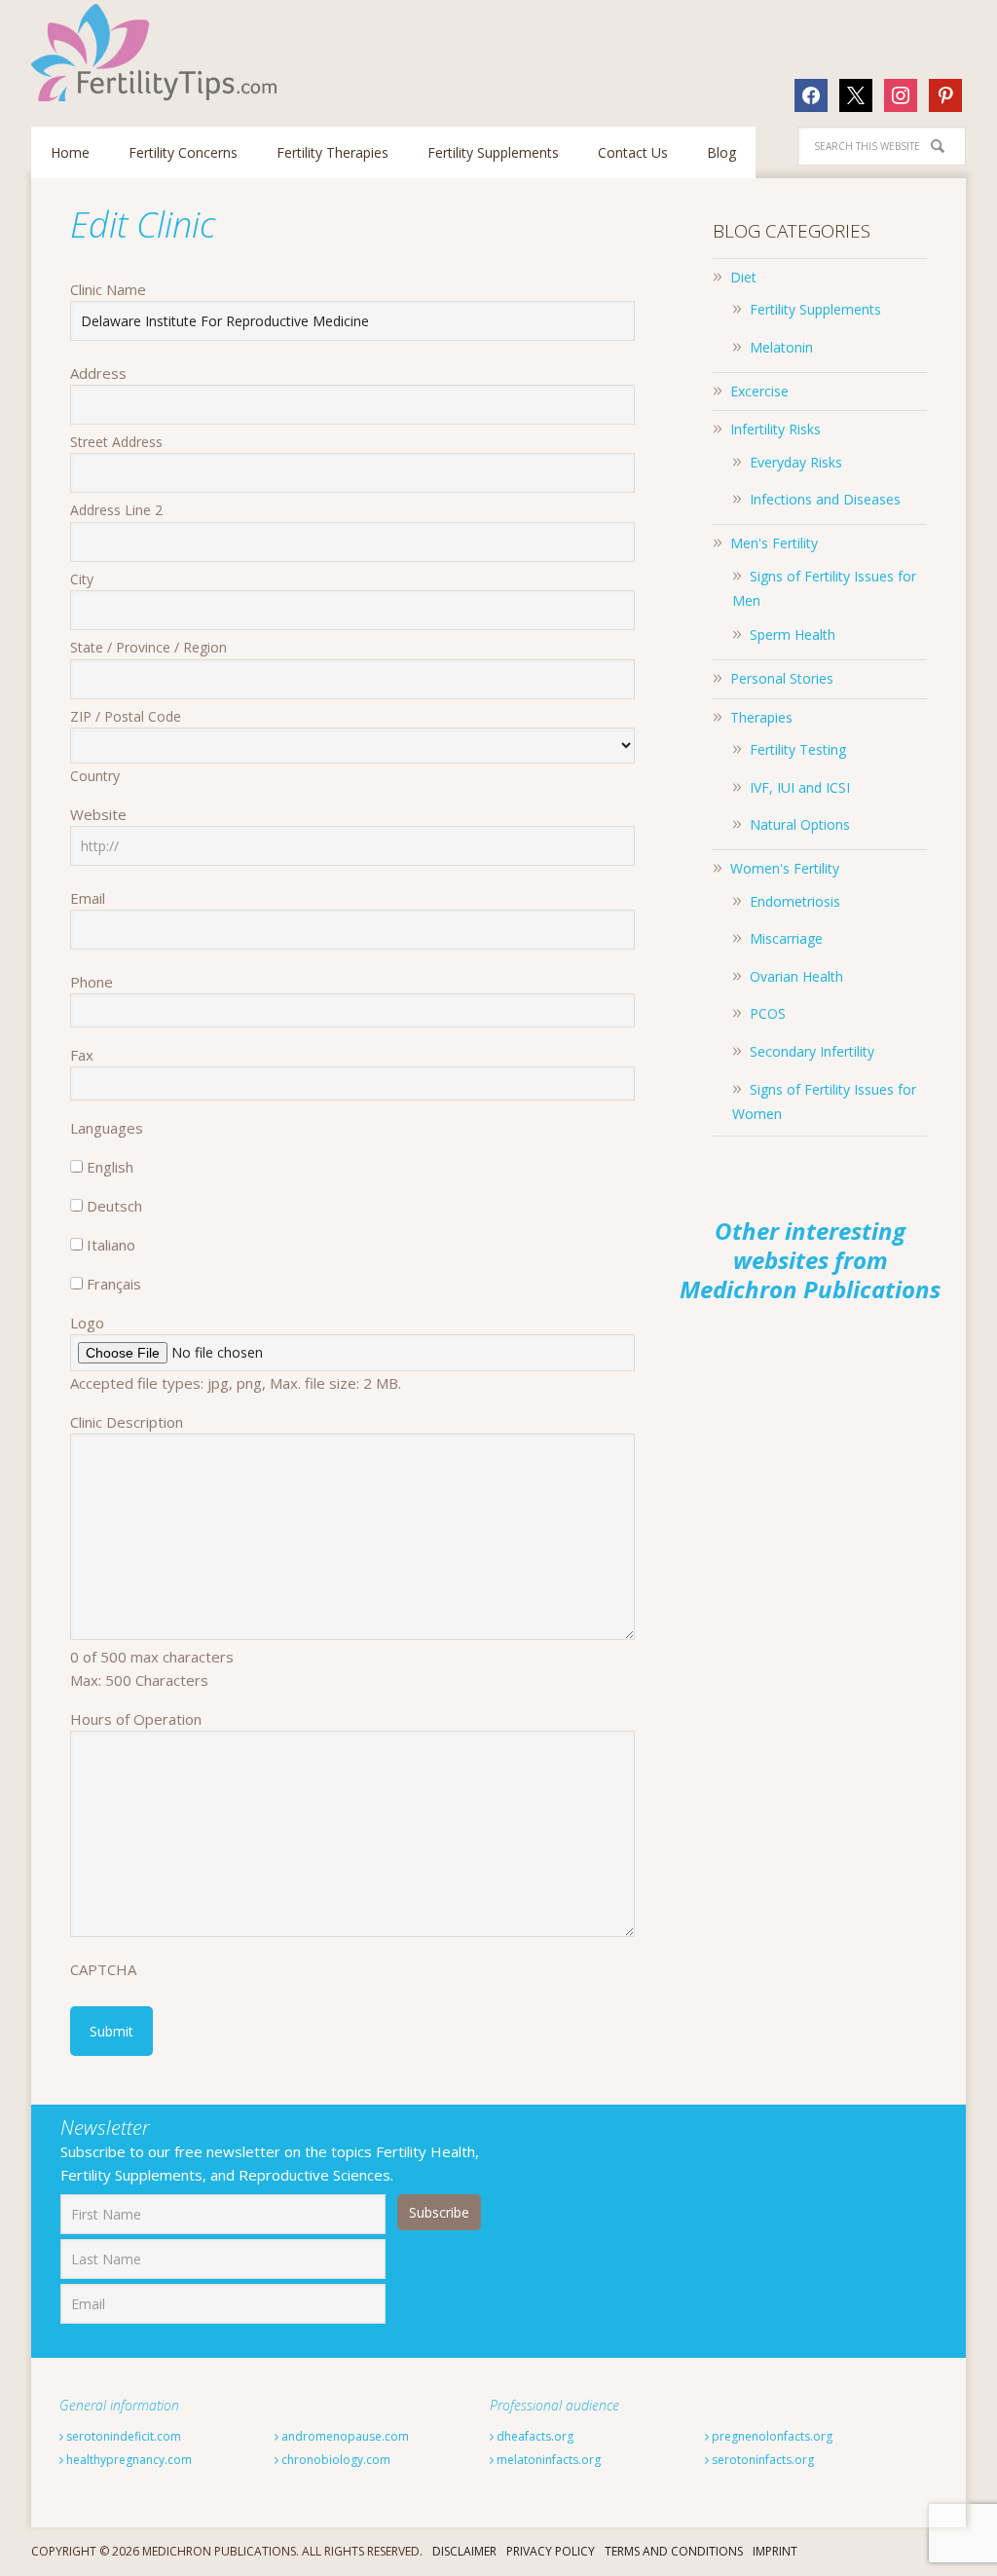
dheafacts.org (534, 2436)
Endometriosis (795, 901)
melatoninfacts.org (547, 2460)
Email (88, 898)
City (82, 579)
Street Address (116, 442)
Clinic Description (127, 1422)
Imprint (775, 2551)
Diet (743, 277)
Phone (92, 982)
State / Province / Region (148, 647)
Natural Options (800, 824)
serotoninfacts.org (761, 2460)
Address (98, 373)
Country (95, 776)
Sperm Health (793, 635)
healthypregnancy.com (128, 2460)
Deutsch (114, 1206)
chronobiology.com (334, 2460)
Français (114, 1284)
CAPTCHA (103, 1969)
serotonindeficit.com (122, 2436)
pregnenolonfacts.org (771, 2436)
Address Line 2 (116, 510)
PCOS (768, 1013)
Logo (87, 1323)
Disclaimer (464, 2551)
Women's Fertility (785, 868)
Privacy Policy (551, 2551)
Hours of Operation (136, 1719)
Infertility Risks (775, 429)
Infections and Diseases (825, 499)
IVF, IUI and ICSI (800, 787)
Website (98, 814)
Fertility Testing (798, 749)
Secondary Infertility (812, 1051)
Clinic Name (108, 289)
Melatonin (781, 347)
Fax (82, 1055)
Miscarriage (786, 938)
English (110, 1167)
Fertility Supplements (815, 309)
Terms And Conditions (674, 2551)
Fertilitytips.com (158, 53)
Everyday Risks (796, 462)
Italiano (111, 1245)
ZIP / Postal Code (126, 716)
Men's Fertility (774, 543)
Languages (107, 1128)
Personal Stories (782, 678)
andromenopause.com (344, 2436)
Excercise (759, 391)
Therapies (761, 717)
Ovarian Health (796, 976)
